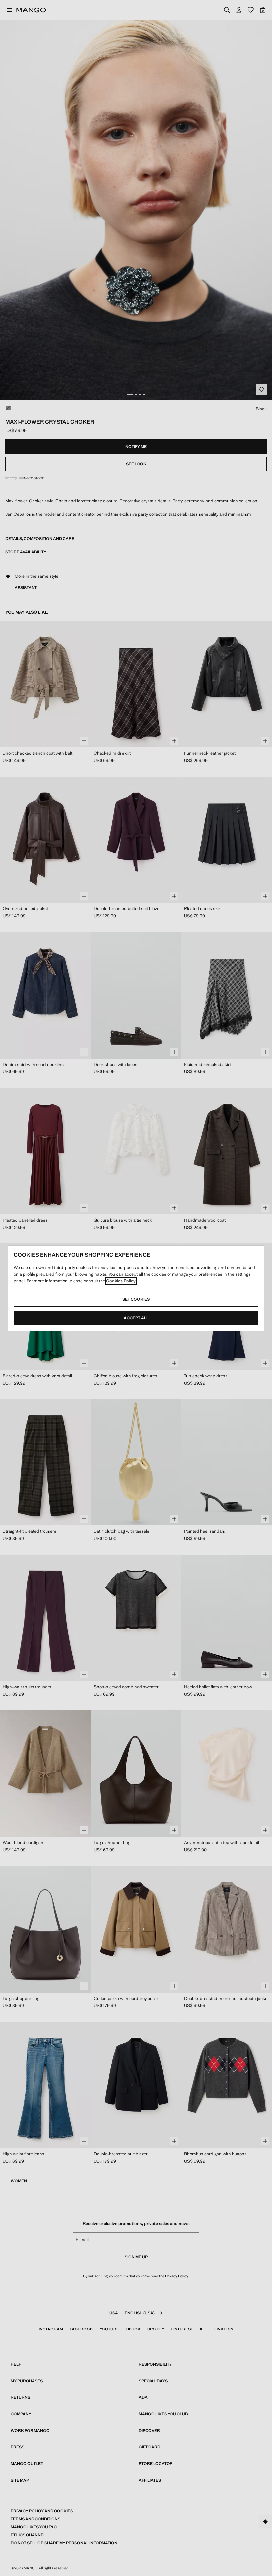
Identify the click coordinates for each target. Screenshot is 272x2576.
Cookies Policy (121, 1281)
